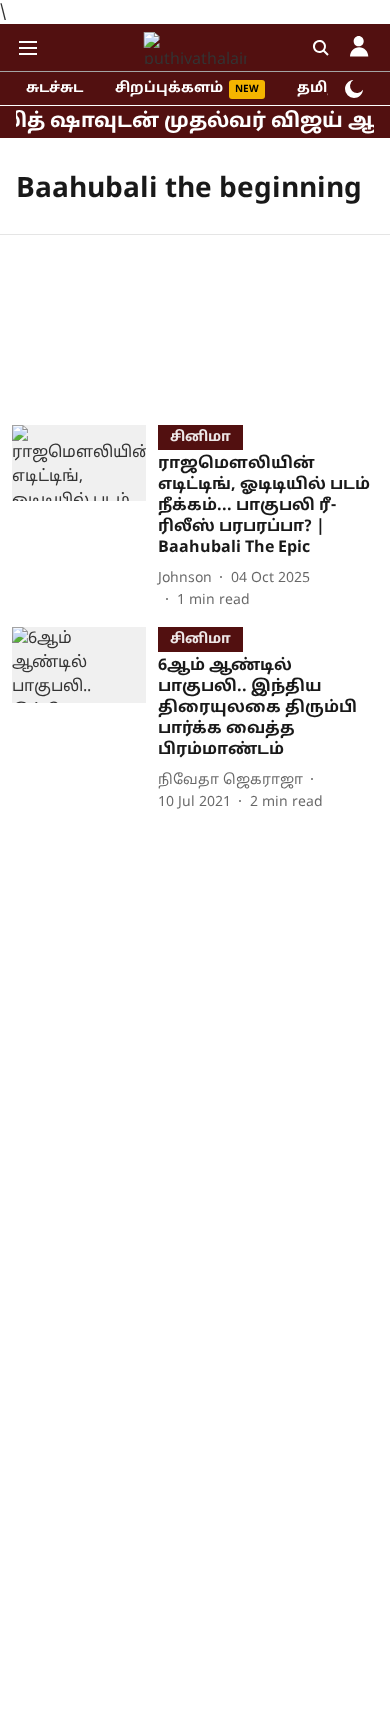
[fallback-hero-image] (85, 518)
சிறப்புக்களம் (169, 88)
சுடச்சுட (54, 88)
